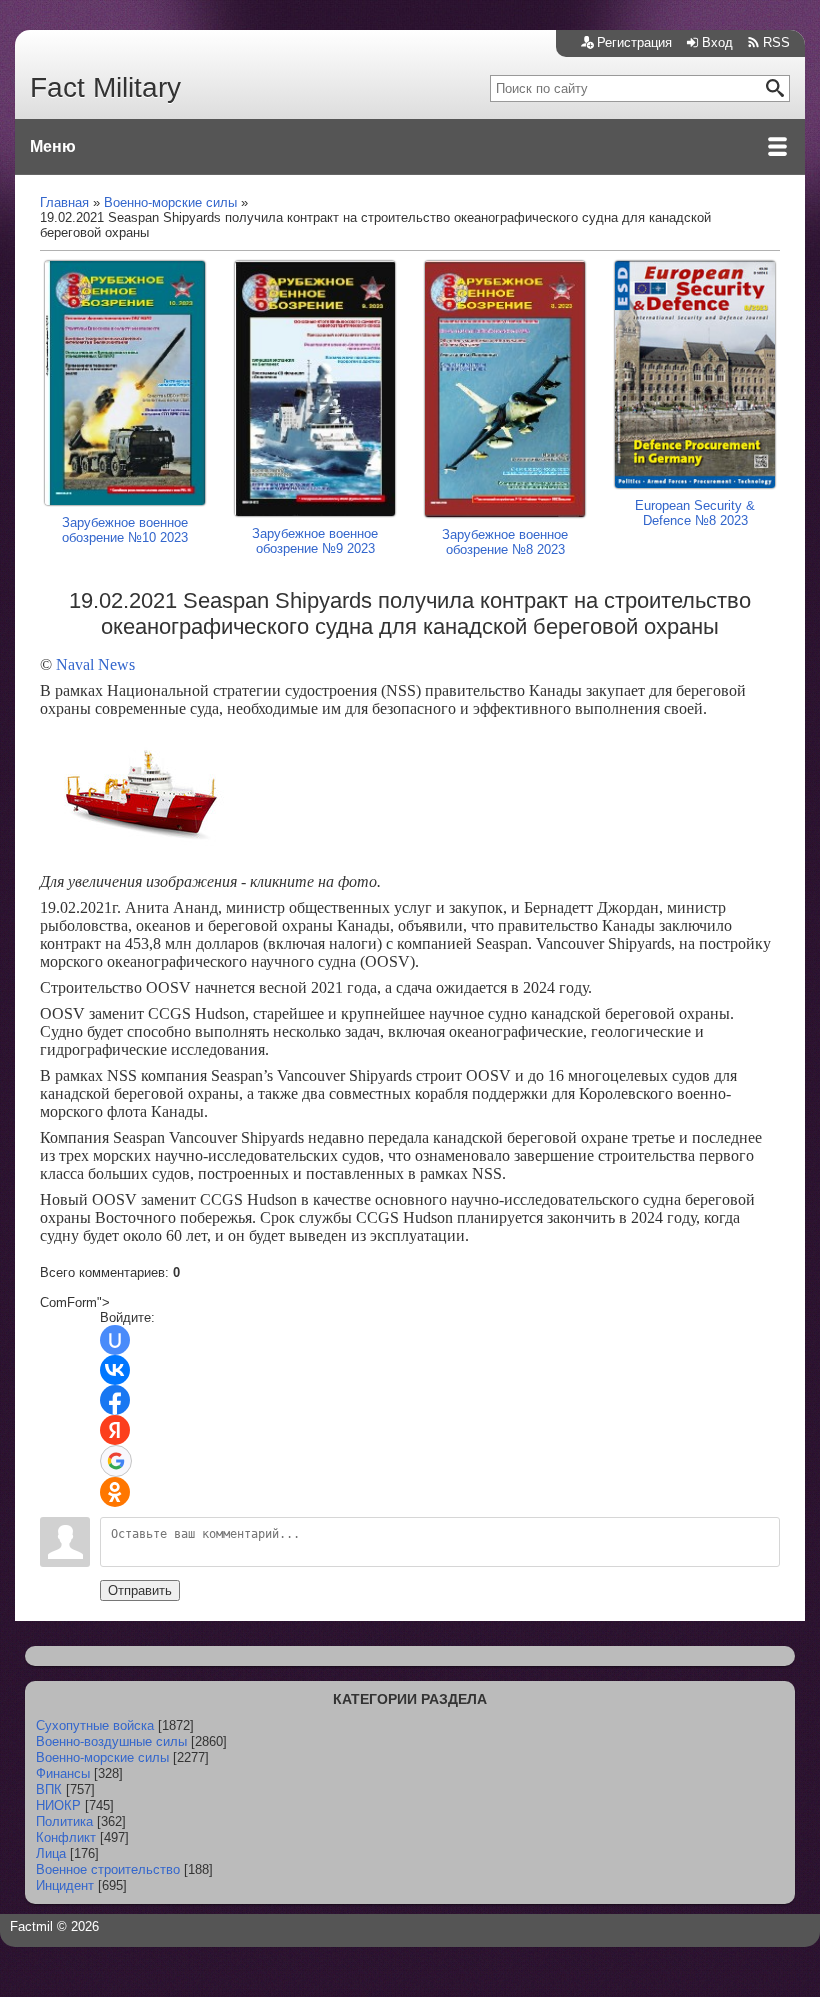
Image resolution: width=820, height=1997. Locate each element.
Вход (717, 42)
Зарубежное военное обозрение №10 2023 (125, 530)
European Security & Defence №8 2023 (695, 513)
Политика (64, 1821)
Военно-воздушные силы (111, 1741)
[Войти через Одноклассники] (115, 1492)
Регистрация (634, 42)
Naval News (95, 664)
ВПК (49, 1789)
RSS (776, 42)
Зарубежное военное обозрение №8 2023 (505, 542)
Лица (51, 1853)
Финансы (63, 1773)
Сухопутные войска (95, 1725)
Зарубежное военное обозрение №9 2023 (315, 541)
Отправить (140, 1590)
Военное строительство (108, 1869)
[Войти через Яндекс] (115, 1430)
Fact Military (105, 87)
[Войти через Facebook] (115, 1400)
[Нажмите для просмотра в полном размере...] (140, 855)
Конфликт (66, 1837)
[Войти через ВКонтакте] (115, 1370)
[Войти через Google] (116, 1461)
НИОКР (58, 1805)
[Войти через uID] (115, 1340)
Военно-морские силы (102, 1757)
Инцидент (65, 1885)
